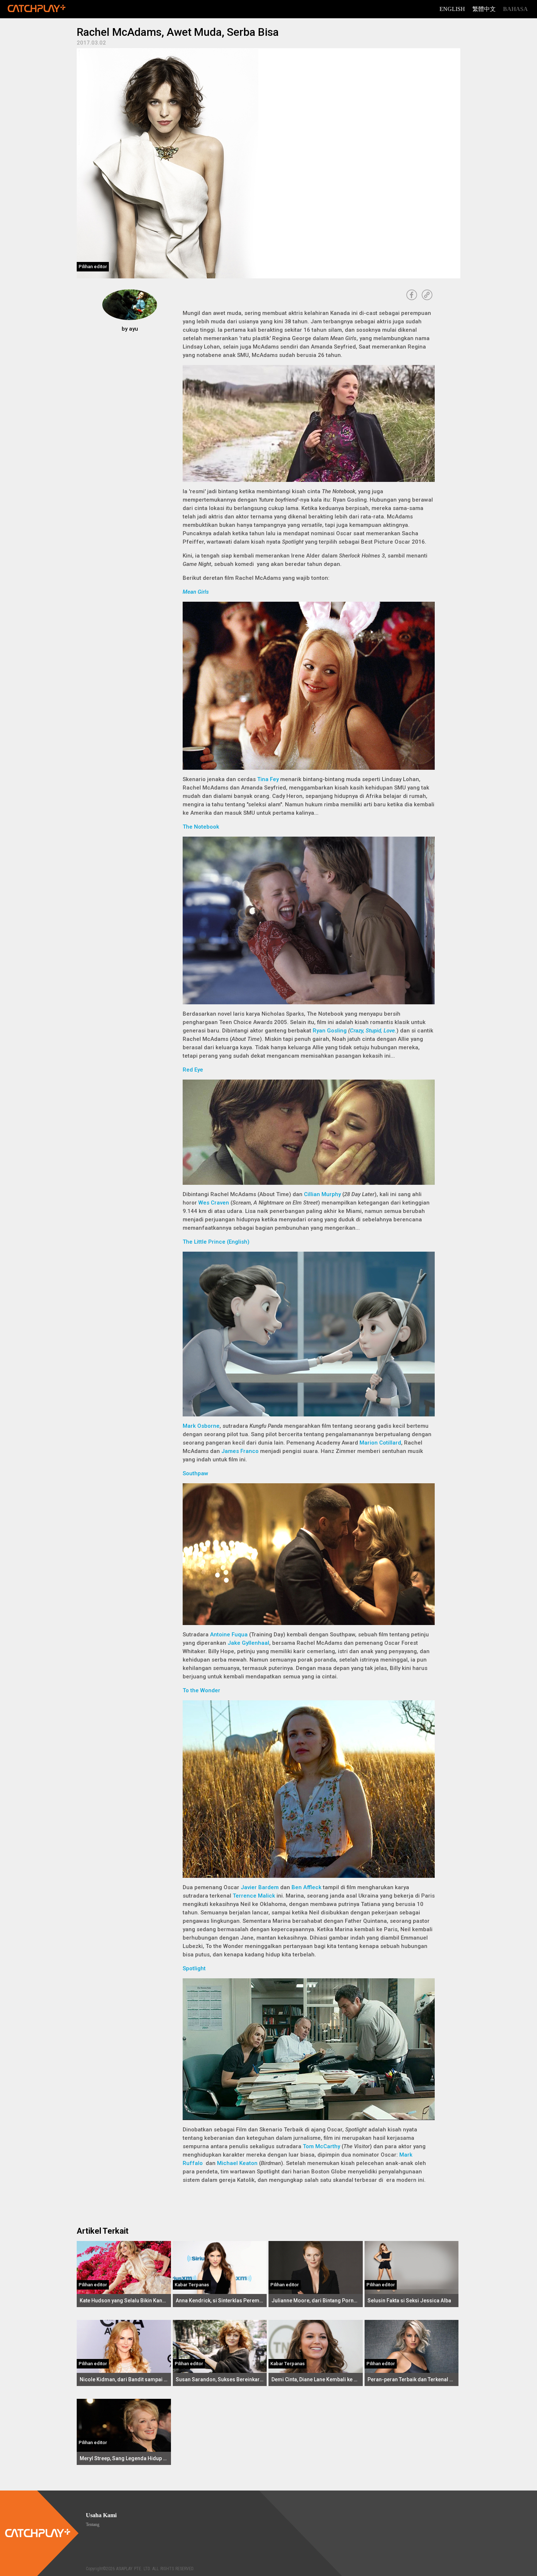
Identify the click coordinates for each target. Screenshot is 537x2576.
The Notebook (201, 827)
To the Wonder (201, 1690)
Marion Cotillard (380, 1443)
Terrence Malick (254, 1896)
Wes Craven (214, 1203)
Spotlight (194, 1968)
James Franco (240, 1451)
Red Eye (193, 1070)
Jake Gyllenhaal (248, 1643)
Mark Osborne (201, 1426)
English (452, 9)
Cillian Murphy (322, 1194)
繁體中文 (484, 9)
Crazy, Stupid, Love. (373, 1031)
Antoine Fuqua (229, 1635)
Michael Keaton (237, 2163)
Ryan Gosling (330, 1031)
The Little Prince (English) (216, 1242)
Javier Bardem (260, 1887)
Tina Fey (268, 779)
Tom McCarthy (321, 2146)
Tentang (93, 2524)
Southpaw (195, 1473)
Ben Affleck (306, 1887)
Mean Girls (196, 592)
